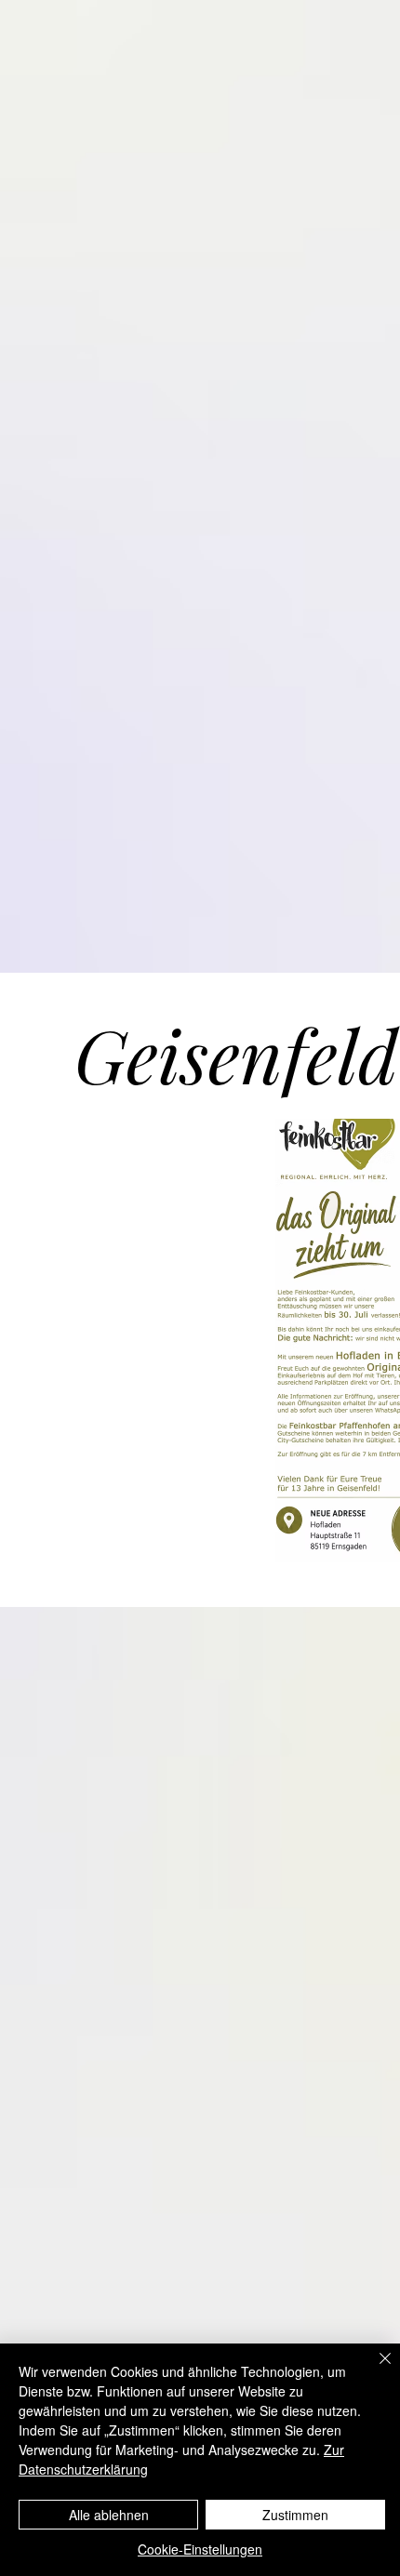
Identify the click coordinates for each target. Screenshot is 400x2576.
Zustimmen (295, 2515)
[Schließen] (374, 2370)
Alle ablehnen (109, 2515)
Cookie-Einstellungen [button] (200, 2549)
